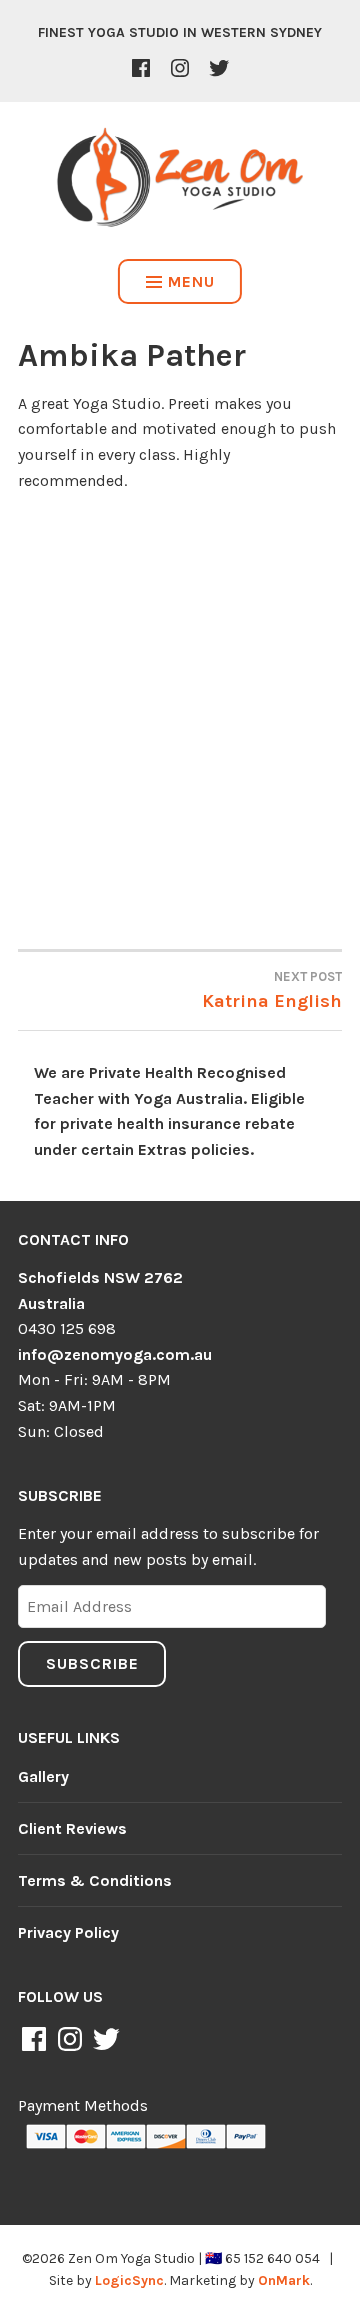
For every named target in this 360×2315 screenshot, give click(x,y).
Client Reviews (72, 1828)
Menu (191, 281)
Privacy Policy (68, 1932)
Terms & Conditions (95, 1880)
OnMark (284, 2280)
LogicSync (129, 2280)
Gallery (43, 1776)
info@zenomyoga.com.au (115, 1354)
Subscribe (92, 1663)
